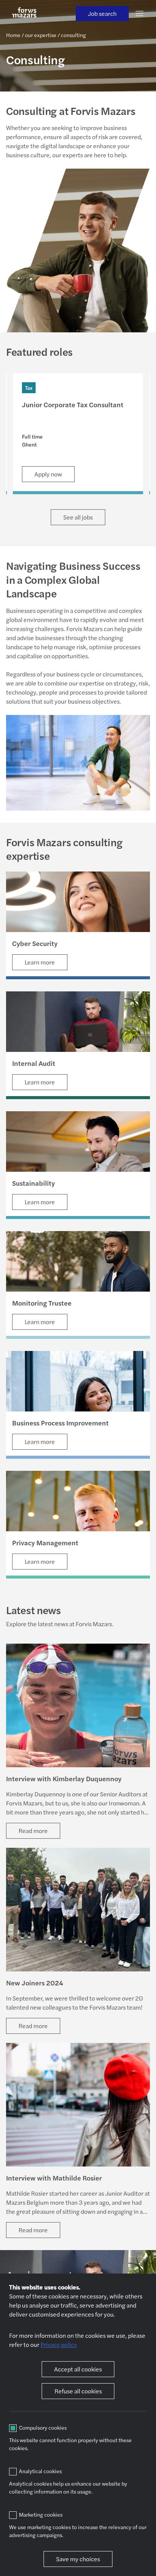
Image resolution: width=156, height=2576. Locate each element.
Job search (102, 13)
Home (13, 35)
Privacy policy (59, 2344)
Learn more (40, 962)
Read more (33, 1831)
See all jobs (78, 517)
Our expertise (41, 35)
